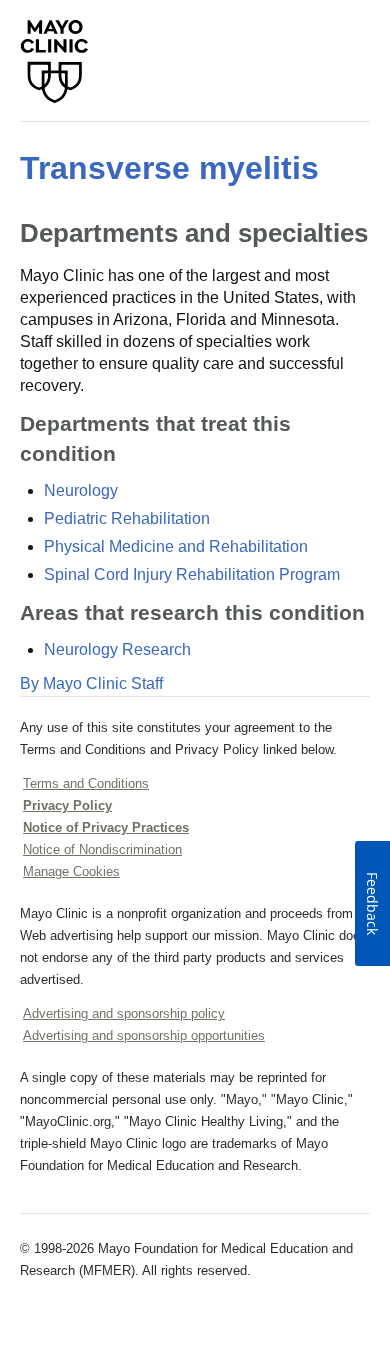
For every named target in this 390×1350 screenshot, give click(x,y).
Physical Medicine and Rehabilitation (176, 546)
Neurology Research (117, 649)
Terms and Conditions (86, 783)
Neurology (81, 490)
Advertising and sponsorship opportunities (144, 1035)
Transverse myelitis (169, 168)
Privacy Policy (67, 805)
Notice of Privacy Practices (106, 827)
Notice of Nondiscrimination (102, 849)
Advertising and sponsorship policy (124, 1013)
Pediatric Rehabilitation (127, 518)
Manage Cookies (71, 871)
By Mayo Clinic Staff (91, 683)
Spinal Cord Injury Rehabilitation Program (192, 574)
